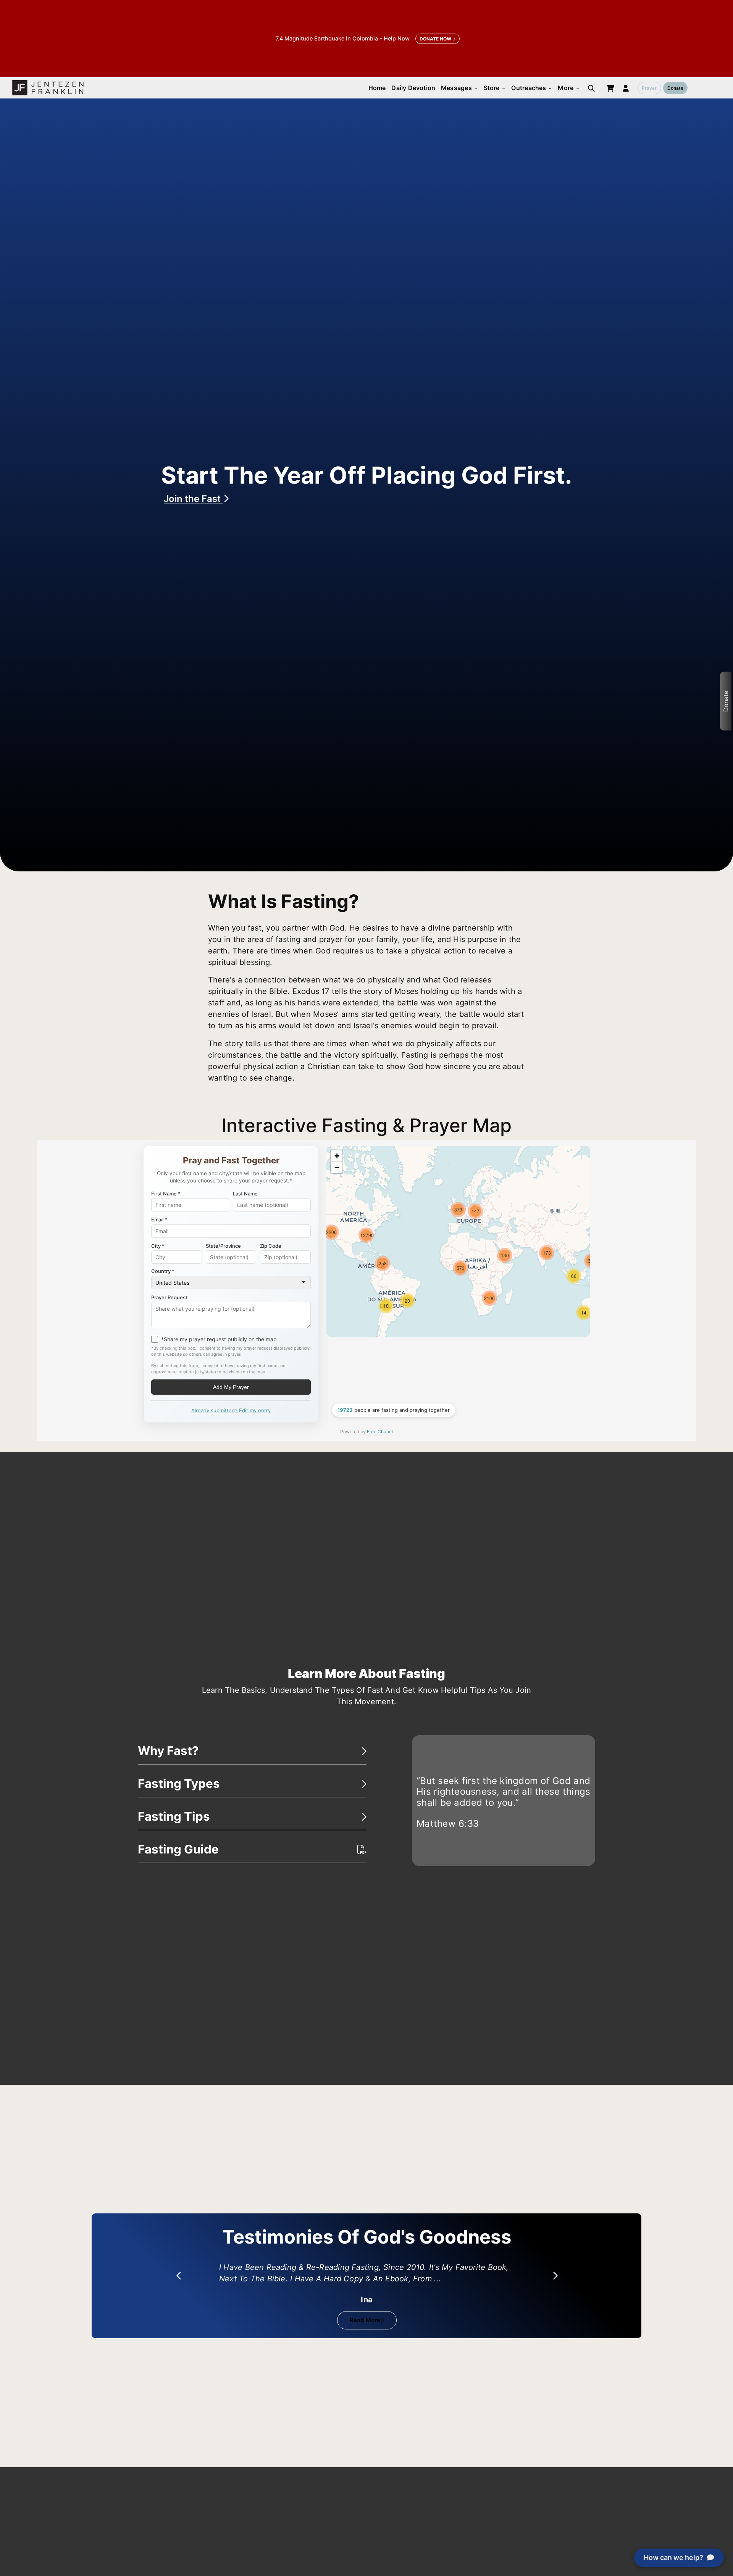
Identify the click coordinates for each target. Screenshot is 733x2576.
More (569, 88)
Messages (459, 88)
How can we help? (673, 2557)
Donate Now (435, 39)
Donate (675, 88)
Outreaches (532, 88)
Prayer (649, 88)
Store (495, 88)
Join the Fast (193, 499)
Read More (365, 2320)
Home (377, 88)
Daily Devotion (413, 88)
